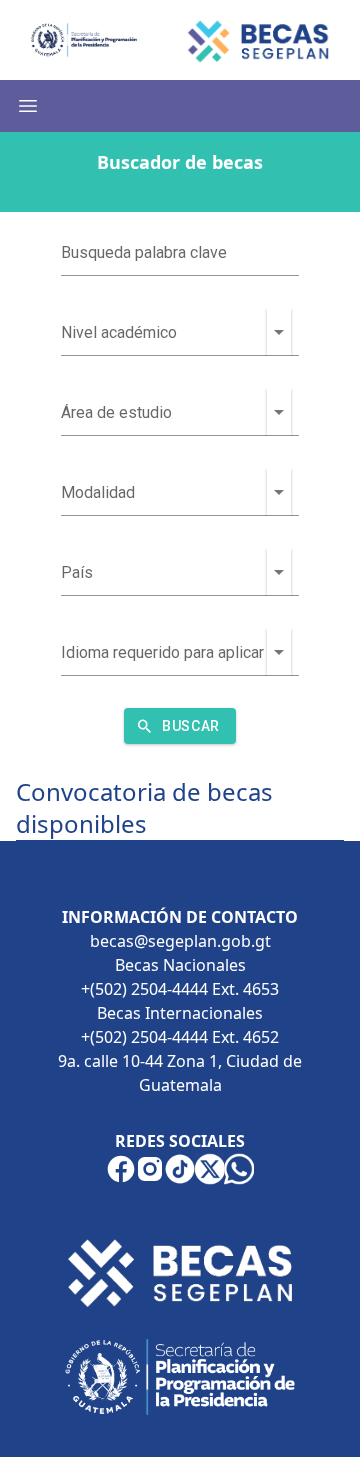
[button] (279, 332)
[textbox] (180, 252)
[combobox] (164, 332)
